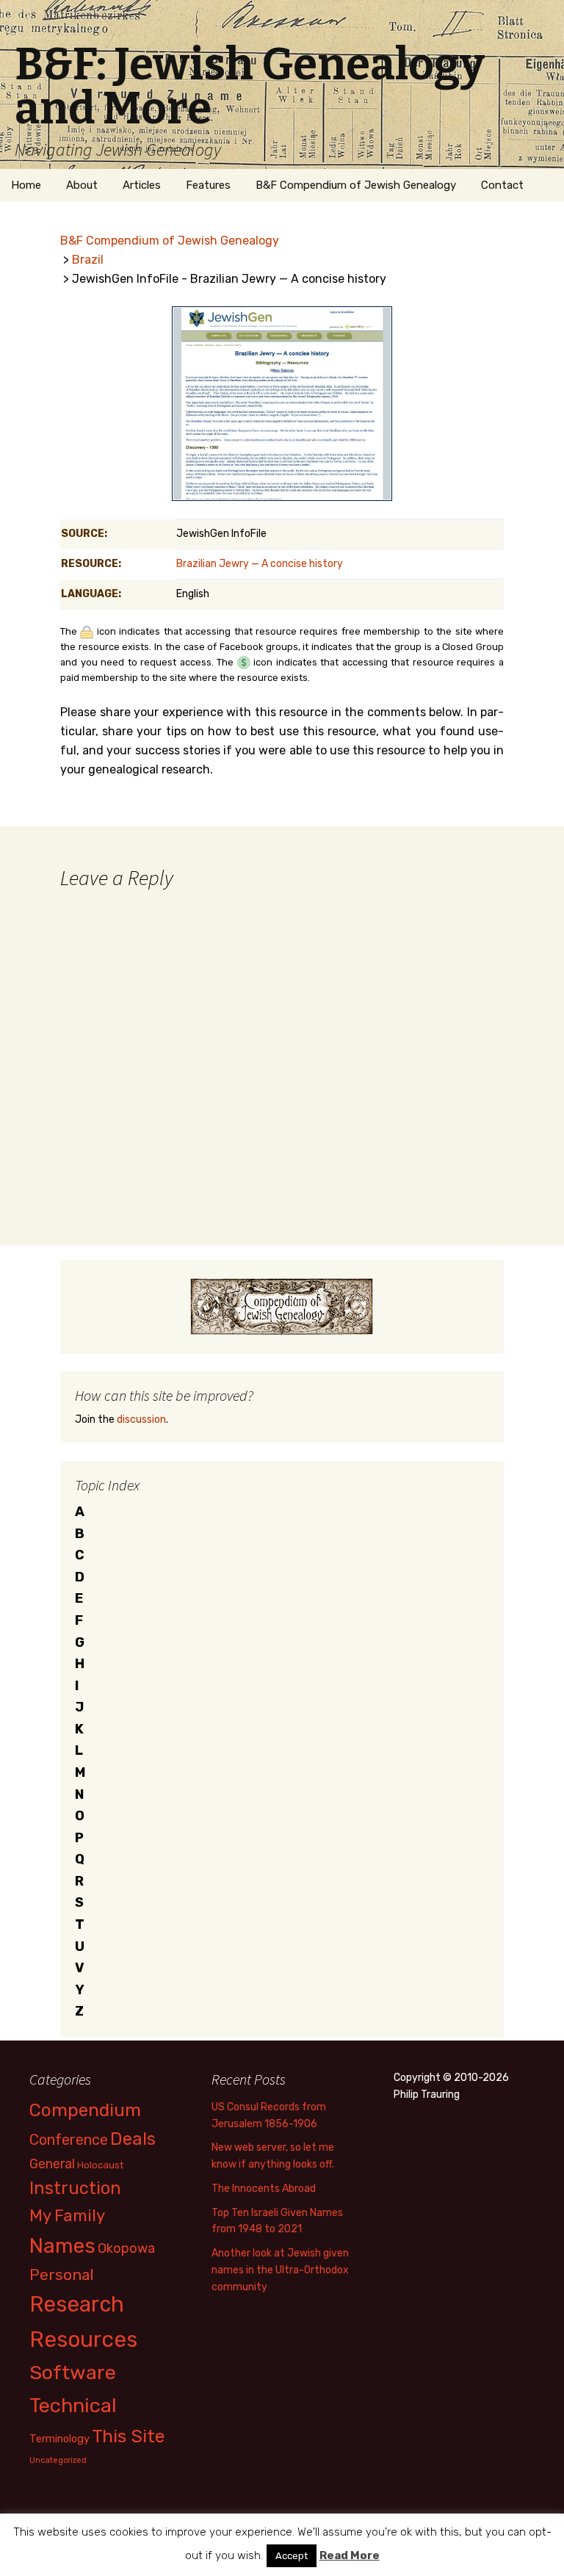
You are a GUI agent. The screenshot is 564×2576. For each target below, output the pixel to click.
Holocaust (100, 2165)
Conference (69, 2140)
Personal (62, 2274)
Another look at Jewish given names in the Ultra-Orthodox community (280, 2270)
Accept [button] (292, 2556)
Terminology (59, 2439)
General (52, 2164)
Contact (502, 185)
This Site (129, 2436)
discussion (141, 1419)
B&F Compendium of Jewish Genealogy (356, 185)
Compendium (85, 2110)
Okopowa (126, 2248)
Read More (350, 2555)
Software (73, 2373)
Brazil (88, 260)
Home (26, 185)
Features (208, 185)
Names (62, 2246)
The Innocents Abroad (264, 2189)
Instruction (75, 2188)
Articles (142, 185)
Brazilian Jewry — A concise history (260, 564)
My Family (67, 2216)
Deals (133, 2139)
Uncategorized (58, 2460)
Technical (73, 2406)
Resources (83, 2339)
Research (77, 2304)
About (82, 185)
